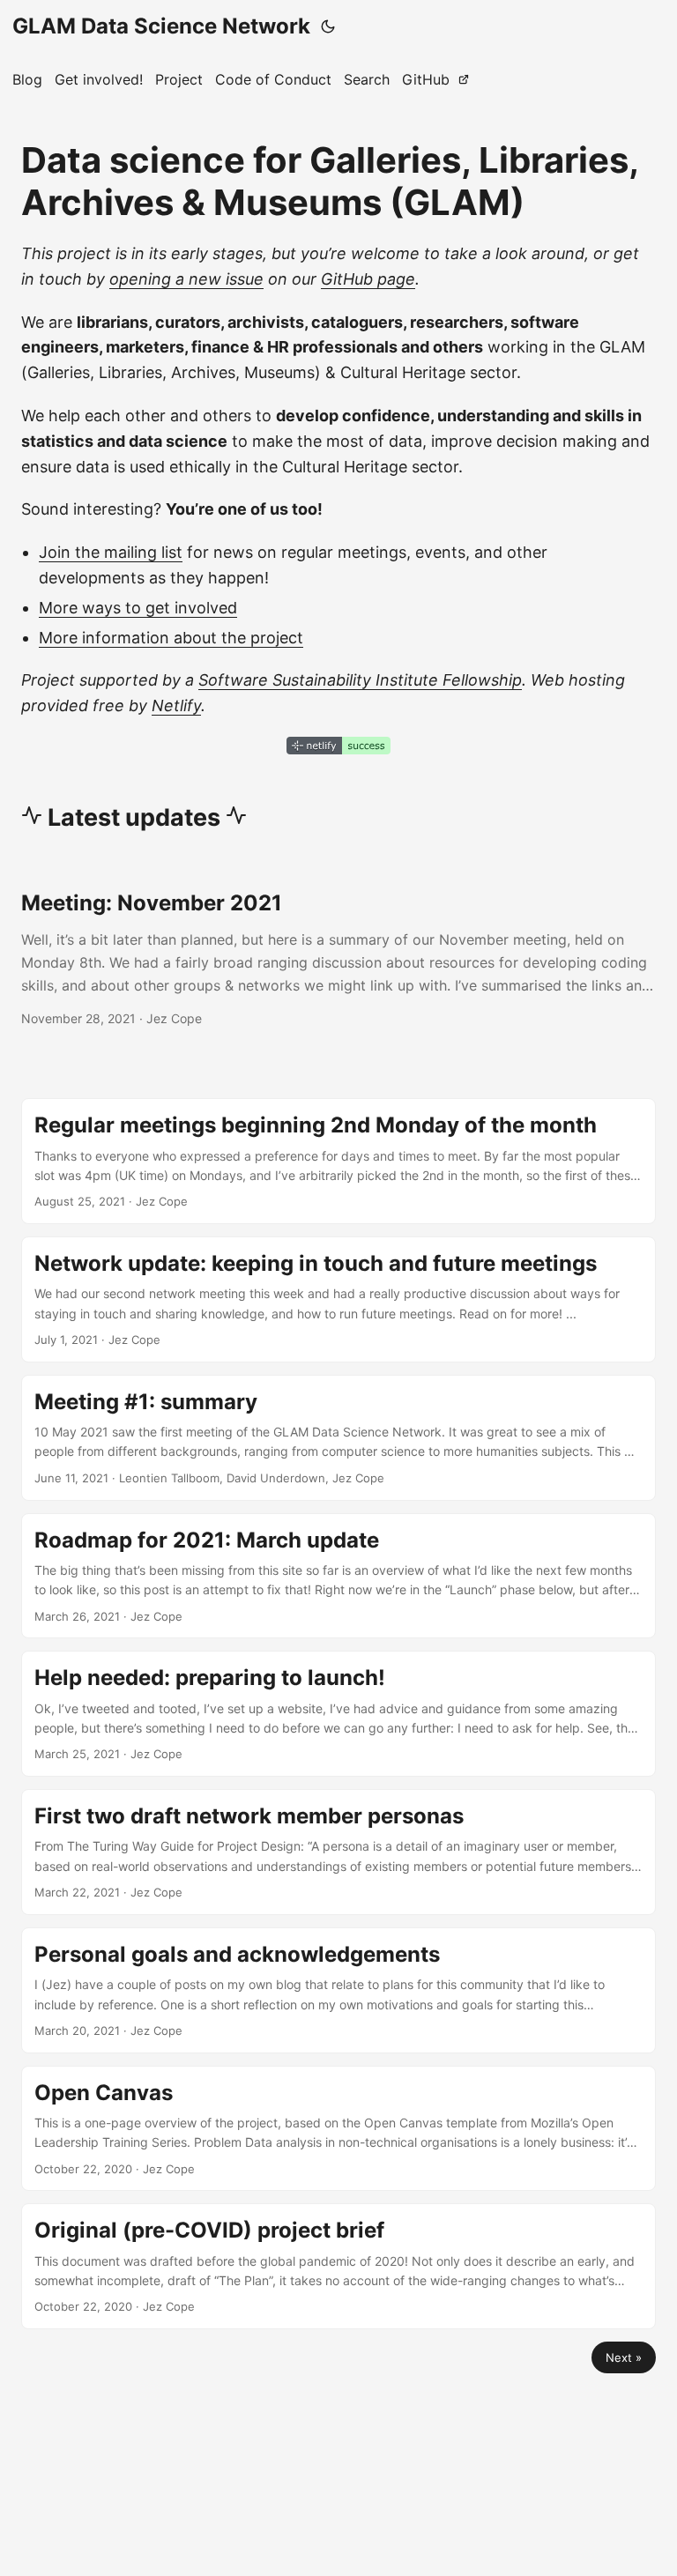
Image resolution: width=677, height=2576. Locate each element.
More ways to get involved (138, 608)
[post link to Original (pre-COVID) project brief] (338, 2266)
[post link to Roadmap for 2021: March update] (338, 1576)
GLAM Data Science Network (161, 26)
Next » (624, 2357)
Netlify (176, 705)
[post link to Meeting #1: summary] (338, 1438)
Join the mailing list (111, 552)
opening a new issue (186, 279)
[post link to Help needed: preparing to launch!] (338, 1714)
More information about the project (171, 638)
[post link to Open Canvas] (338, 2129)
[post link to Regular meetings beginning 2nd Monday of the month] (338, 1161)
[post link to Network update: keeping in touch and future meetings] (338, 1299)
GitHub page (368, 279)
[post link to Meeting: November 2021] (338, 959)
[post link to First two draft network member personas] (338, 1852)
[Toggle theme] (328, 26)
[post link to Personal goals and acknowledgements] (338, 1990)
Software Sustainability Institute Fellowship (360, 680)
